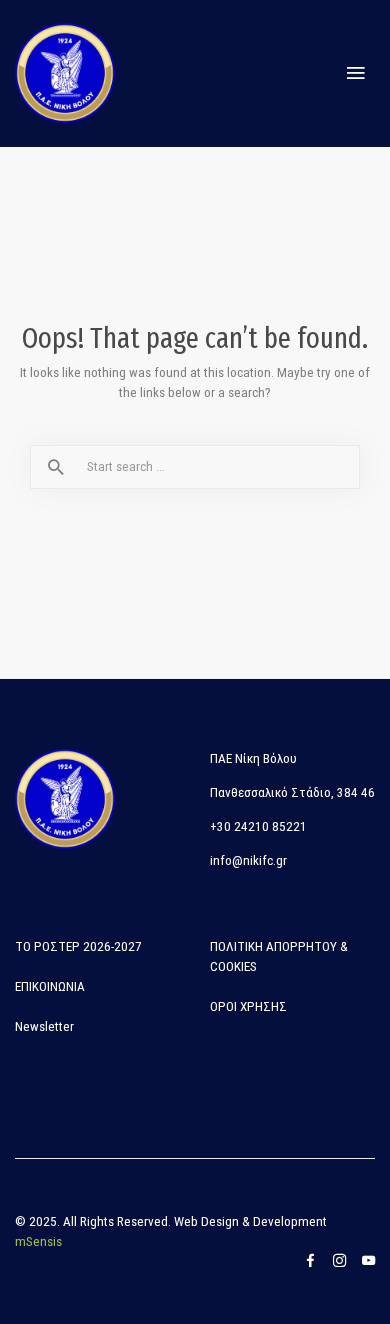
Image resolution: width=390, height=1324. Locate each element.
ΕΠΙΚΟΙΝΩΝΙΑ (50, 986)
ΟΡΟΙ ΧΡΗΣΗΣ (248, 1006)
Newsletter (44, 1026)
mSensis (38, 1241)
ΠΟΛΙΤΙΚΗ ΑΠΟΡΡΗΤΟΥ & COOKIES (279, 956)
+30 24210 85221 (258, 826)
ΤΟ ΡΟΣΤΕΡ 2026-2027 (78, 946)
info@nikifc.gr (248, 860)
